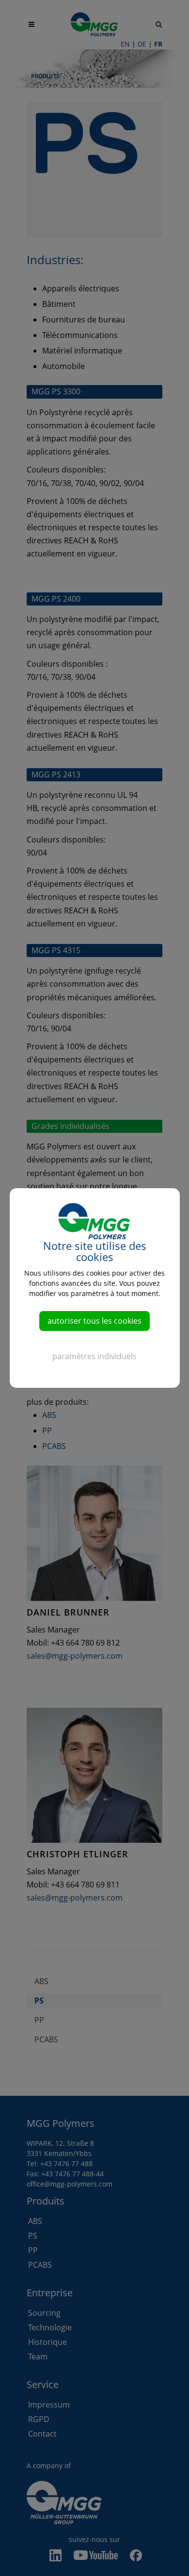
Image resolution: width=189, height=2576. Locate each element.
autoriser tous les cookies (94, 1321)
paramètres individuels (94, 1356)
